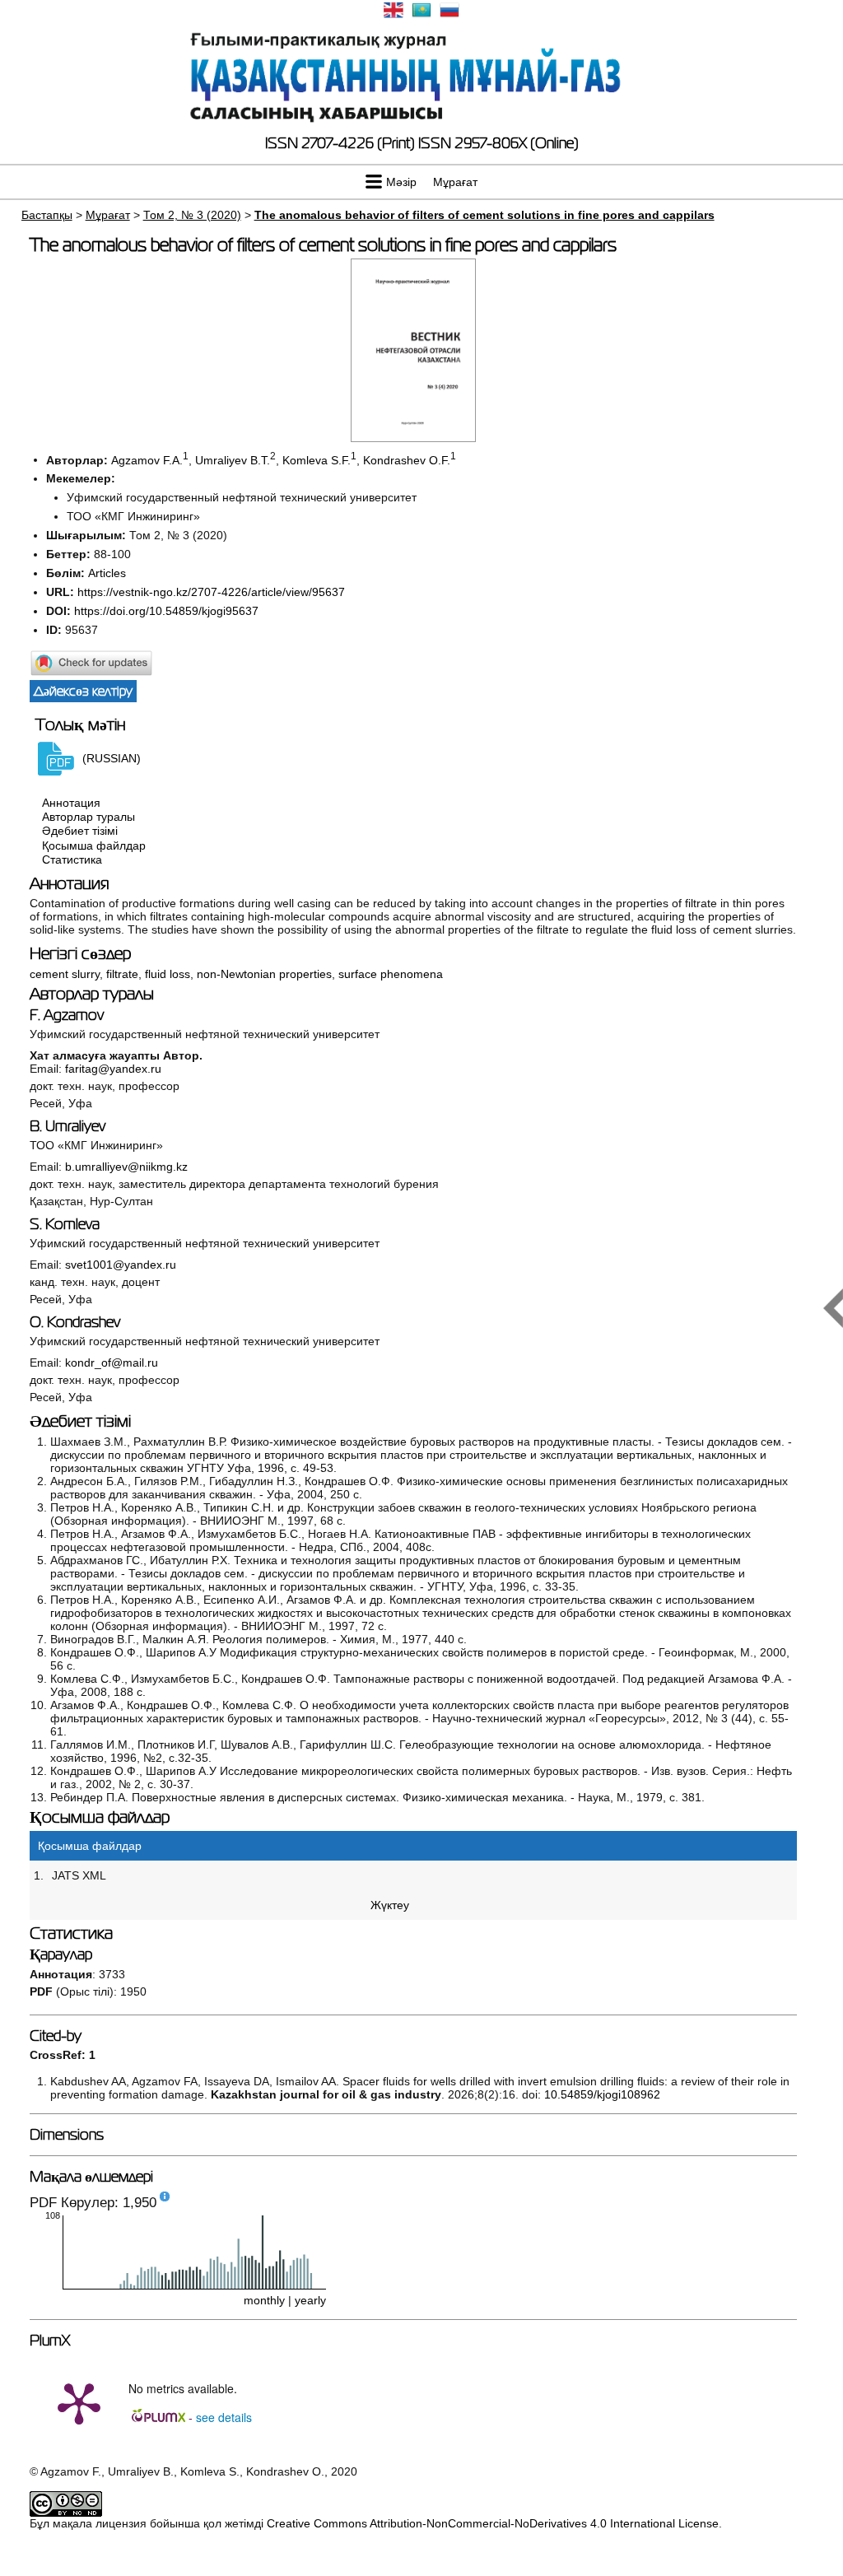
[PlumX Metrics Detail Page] (79, 2402)
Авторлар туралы (88, 817)
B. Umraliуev (68, 1126)
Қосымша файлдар (94, 845)
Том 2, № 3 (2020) (192, 215)
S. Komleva (65, 1224)
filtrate (122, 974)
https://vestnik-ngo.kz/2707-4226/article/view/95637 (211, 592)
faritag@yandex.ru (113, 1069)
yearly (310, 2300)
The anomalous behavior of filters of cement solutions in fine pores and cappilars (484, 215)
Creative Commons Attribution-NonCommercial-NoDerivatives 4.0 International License (493, 2523)
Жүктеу (390, 1905)
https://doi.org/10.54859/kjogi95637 (166, 611)
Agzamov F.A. (147, 459)
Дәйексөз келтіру (83, 691)
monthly (264, 2300)
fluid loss (168, 974)
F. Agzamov (67, 1015)
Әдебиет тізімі (80, 831)
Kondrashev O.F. (407, 459)
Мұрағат (455, 182)
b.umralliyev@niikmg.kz (126, 1167)
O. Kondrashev (75, 1322)
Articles (107, 573)
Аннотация (71, 803)
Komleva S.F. (317, 459)
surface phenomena (391, 974)
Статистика (72, 859)
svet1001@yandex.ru (121, 1265)
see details (224, 2417)
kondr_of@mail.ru (112, 1363)
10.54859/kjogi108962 (602, 2094)
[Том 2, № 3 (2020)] (413, 438)
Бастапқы (47, 215)
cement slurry (65, 974)
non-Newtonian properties (264, 974)
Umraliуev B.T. (233, 459)
